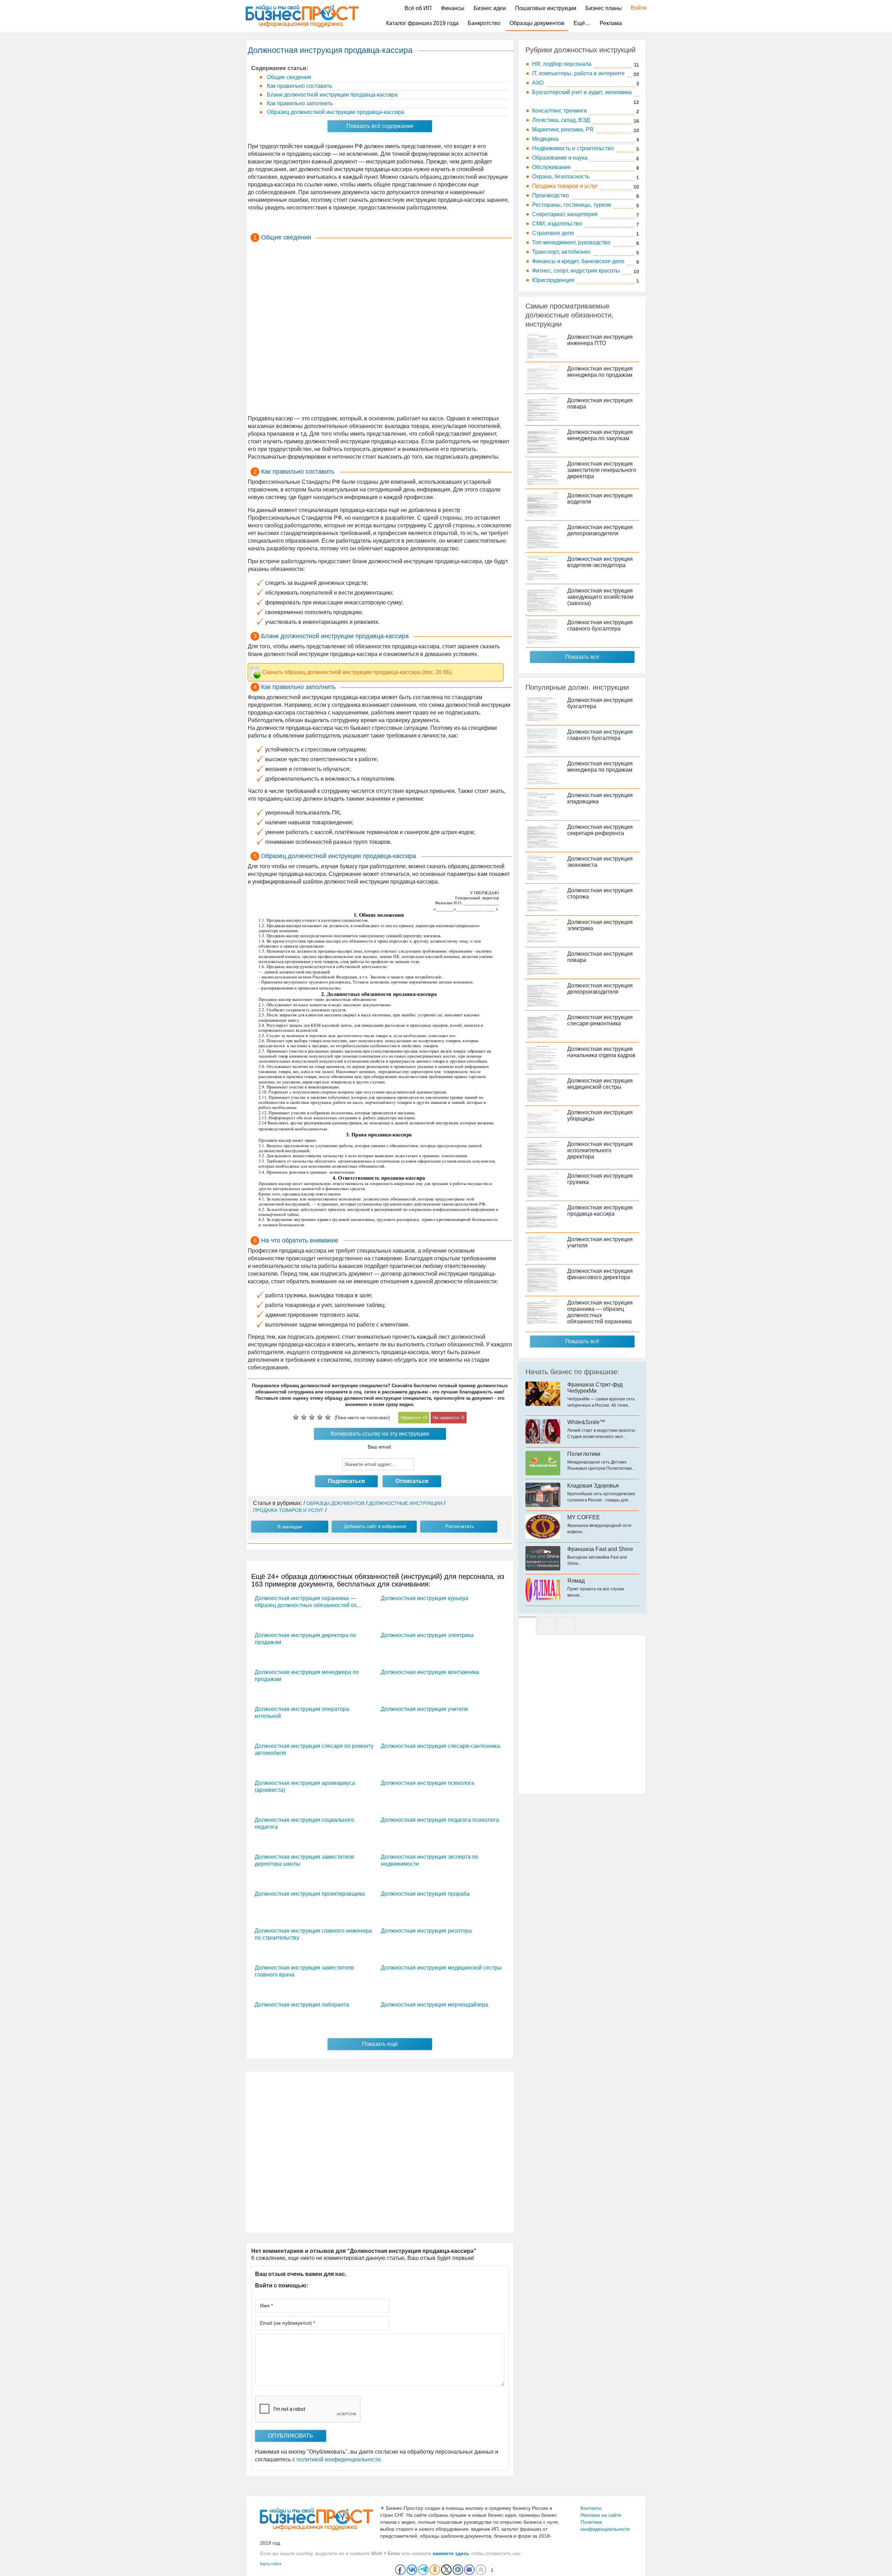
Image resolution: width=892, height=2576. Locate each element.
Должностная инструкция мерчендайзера (435, 2005)
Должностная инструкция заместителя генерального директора (602, 470)
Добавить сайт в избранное (375, 1526)
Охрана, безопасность (561, 177)
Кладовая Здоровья (593, 1486)
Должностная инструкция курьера (425, 1598)
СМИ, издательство (557, 224)
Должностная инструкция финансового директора (600, 1274)
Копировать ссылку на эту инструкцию (380, 1434)
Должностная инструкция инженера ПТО (600, 340)
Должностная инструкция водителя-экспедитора (600, 562)
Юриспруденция (553, 280)
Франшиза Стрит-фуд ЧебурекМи (595, 1388)
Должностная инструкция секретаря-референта (600, 830)
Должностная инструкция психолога (428, 1783)
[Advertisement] (380, 329)
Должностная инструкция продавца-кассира (600, 1211)
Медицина (545, 139)
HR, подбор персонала (562, 64)
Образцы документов (537, 23)
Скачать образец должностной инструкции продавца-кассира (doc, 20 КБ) (357, 672)
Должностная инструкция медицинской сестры (441, 1968)
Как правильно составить (299, 86)
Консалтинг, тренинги (559, 111)
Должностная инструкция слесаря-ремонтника (600, 1020)
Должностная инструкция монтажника (430, 1672)
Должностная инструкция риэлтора (426, 1931)
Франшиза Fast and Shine (600, 1549)
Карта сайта (271, 2564)
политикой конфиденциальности (339, 2459)
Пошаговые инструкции (546, 8)
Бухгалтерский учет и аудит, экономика (582, 92)
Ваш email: (380, 1447)
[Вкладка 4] (566, 1626)
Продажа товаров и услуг (565, 186)
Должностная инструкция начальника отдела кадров (601, 1052)
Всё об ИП (418, 8)
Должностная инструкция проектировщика (310, 1894)
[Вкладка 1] (527, 1626)
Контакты (591, 2508)
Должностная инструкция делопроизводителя (600, 530)
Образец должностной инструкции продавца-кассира (335, 112)
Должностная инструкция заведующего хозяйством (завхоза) (600, 597)
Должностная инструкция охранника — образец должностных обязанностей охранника (600, 1312)
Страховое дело (553, 233)
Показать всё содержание (380, 126)
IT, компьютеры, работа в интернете (578, 73)
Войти (635, 8)
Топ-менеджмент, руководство (571, 242)
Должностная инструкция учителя (424, 1709)
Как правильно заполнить (299, 103)
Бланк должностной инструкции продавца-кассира (332, 95)
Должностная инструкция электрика (427, 1635)
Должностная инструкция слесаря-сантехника (440, 1746)
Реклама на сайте (601, 2515)
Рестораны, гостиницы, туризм (572, 205)
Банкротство (484, 23)
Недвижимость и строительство (573, 148)
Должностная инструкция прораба (425, 1894)
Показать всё (582, 1341)
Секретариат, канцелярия (565, 214)
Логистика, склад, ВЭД (561, 120)
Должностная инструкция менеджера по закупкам (600, 435)
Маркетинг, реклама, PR (563, 129)
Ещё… (582, 23)
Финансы (453, 8)
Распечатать (460, 1526)
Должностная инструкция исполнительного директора (600, 1150)
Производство (551, 195)
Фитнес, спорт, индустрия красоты (576, 271)
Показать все (582, 657)
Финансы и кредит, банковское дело (578, 261)
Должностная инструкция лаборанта (302, 2005)
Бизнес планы (604, 8)
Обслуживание (551, 167)
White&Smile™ (586, 1422)
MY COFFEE (584, 1517)
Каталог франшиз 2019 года (422, 23)
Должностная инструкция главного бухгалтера (600, 625)
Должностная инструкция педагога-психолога (440, 1820)
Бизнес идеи (490, 8)
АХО (538, 83)
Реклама (611, 23)
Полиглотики (584, 1454)
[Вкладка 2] (547, 1626)
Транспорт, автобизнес (562, 252)
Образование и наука (560, 158)
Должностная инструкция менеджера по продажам (600, 372)
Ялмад (576, 1581)
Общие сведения (288, 77)
